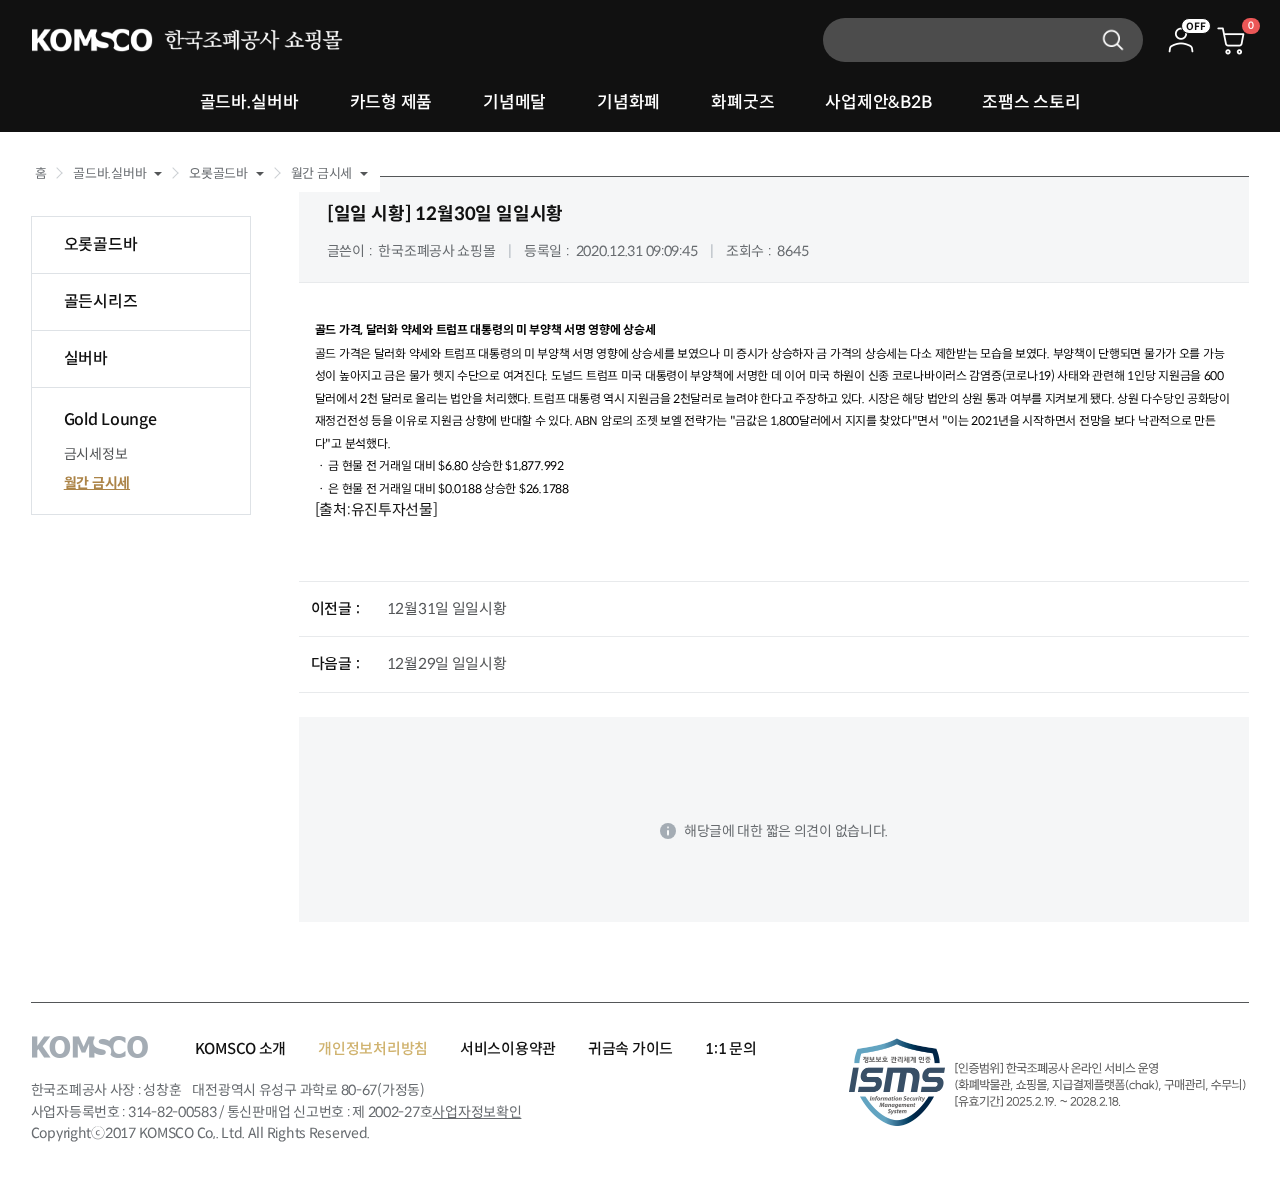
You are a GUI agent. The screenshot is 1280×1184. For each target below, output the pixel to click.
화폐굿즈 (742, 102)
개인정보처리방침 (373, 1048)
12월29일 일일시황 (447, 663)
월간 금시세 (97, 483)
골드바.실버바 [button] (109, 173)
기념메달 (514, 102)
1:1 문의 (730, 1048)
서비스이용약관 (508, 1048)
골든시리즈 (101, 301)
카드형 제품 (391, 102)
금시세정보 (96, 454)
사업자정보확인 (476, 1112)
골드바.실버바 (249, 102)
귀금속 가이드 (630, 1048)
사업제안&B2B (878, 102)
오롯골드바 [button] (218, 173)
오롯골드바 (101, 244)
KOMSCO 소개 (240, 1048)
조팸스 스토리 (1031, 102)
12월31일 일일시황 (447, 608)
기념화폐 (628, 102)
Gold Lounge (110, 419)
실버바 (86, 358)
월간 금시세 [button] (321, 173)
